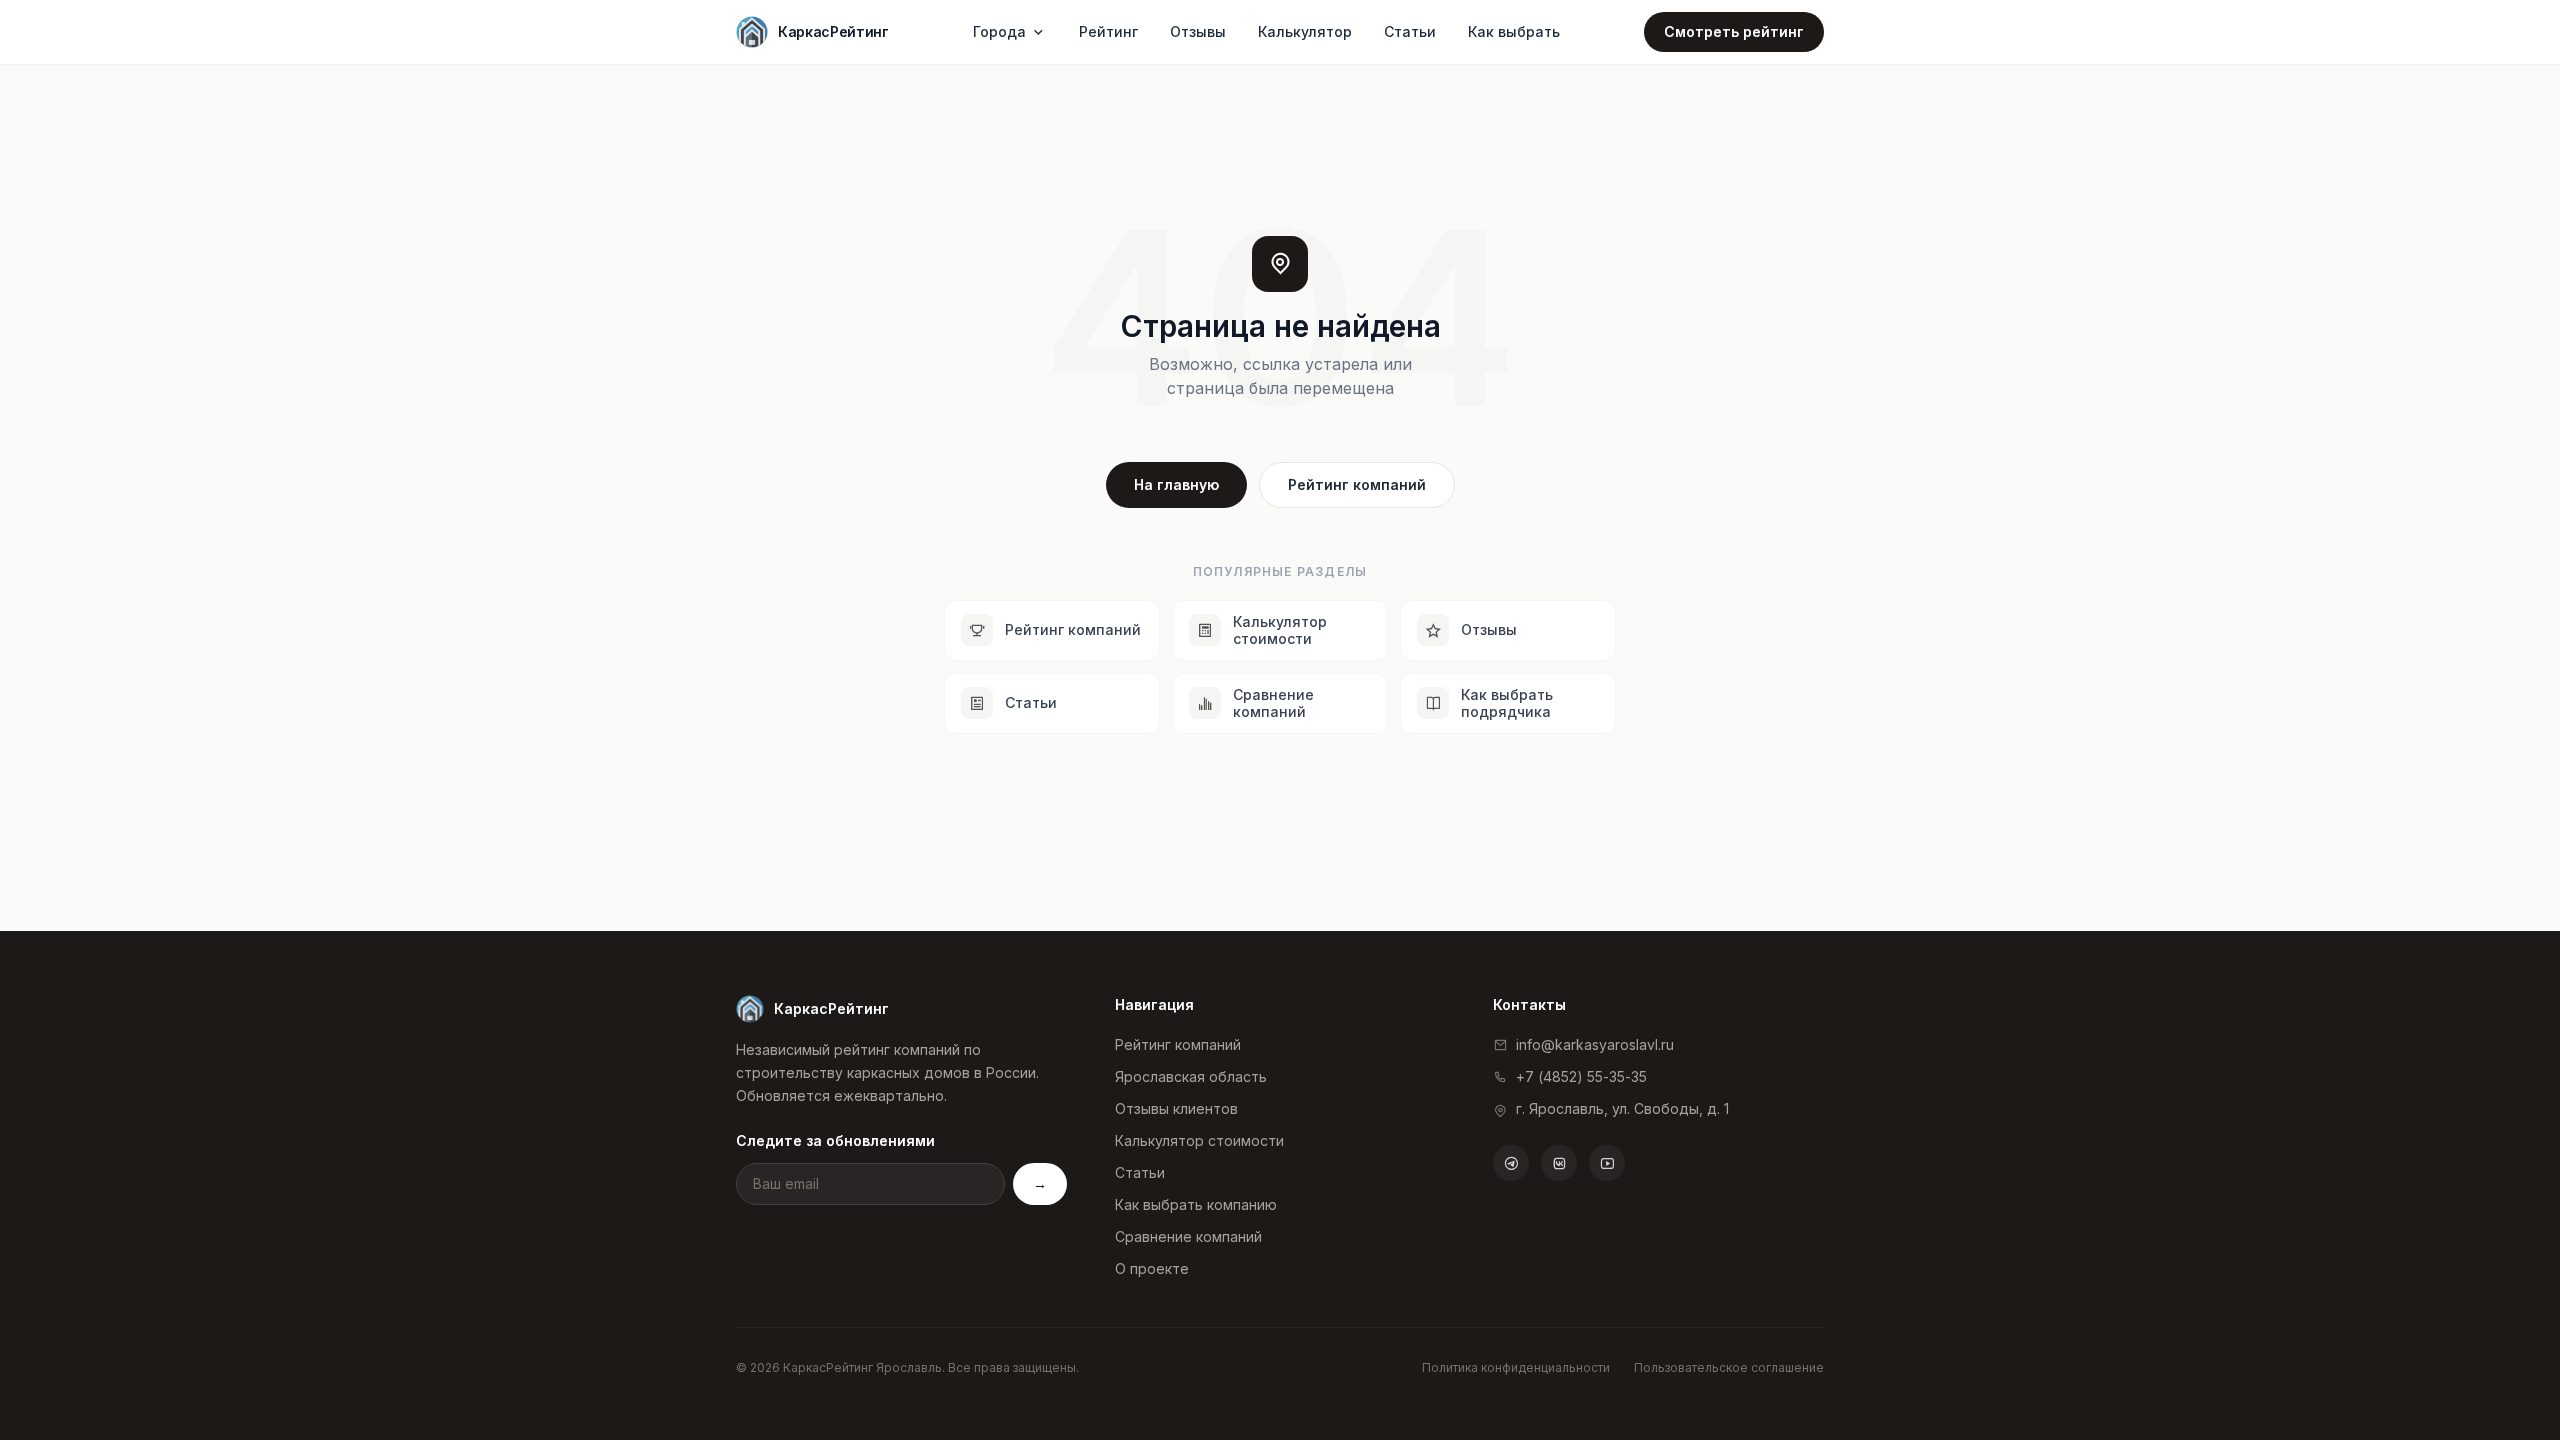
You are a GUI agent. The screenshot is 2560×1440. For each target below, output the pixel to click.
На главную (1176, 484)
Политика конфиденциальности (1516, 1367)
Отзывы (1198, 31)
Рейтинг (1108, 31)
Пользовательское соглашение (1729, 1367)
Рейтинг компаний (1357, 484)
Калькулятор (1305, 31)
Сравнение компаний (1188, 1236)
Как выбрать (1514, 31)
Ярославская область (1191, 1076)
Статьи (1410, 31)
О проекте (1152, 1268)
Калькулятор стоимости (1199, 1140)
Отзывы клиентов (1176, 1108)
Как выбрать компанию (1196, 1204)
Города (999, 31)
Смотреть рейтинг (1734, 31)
